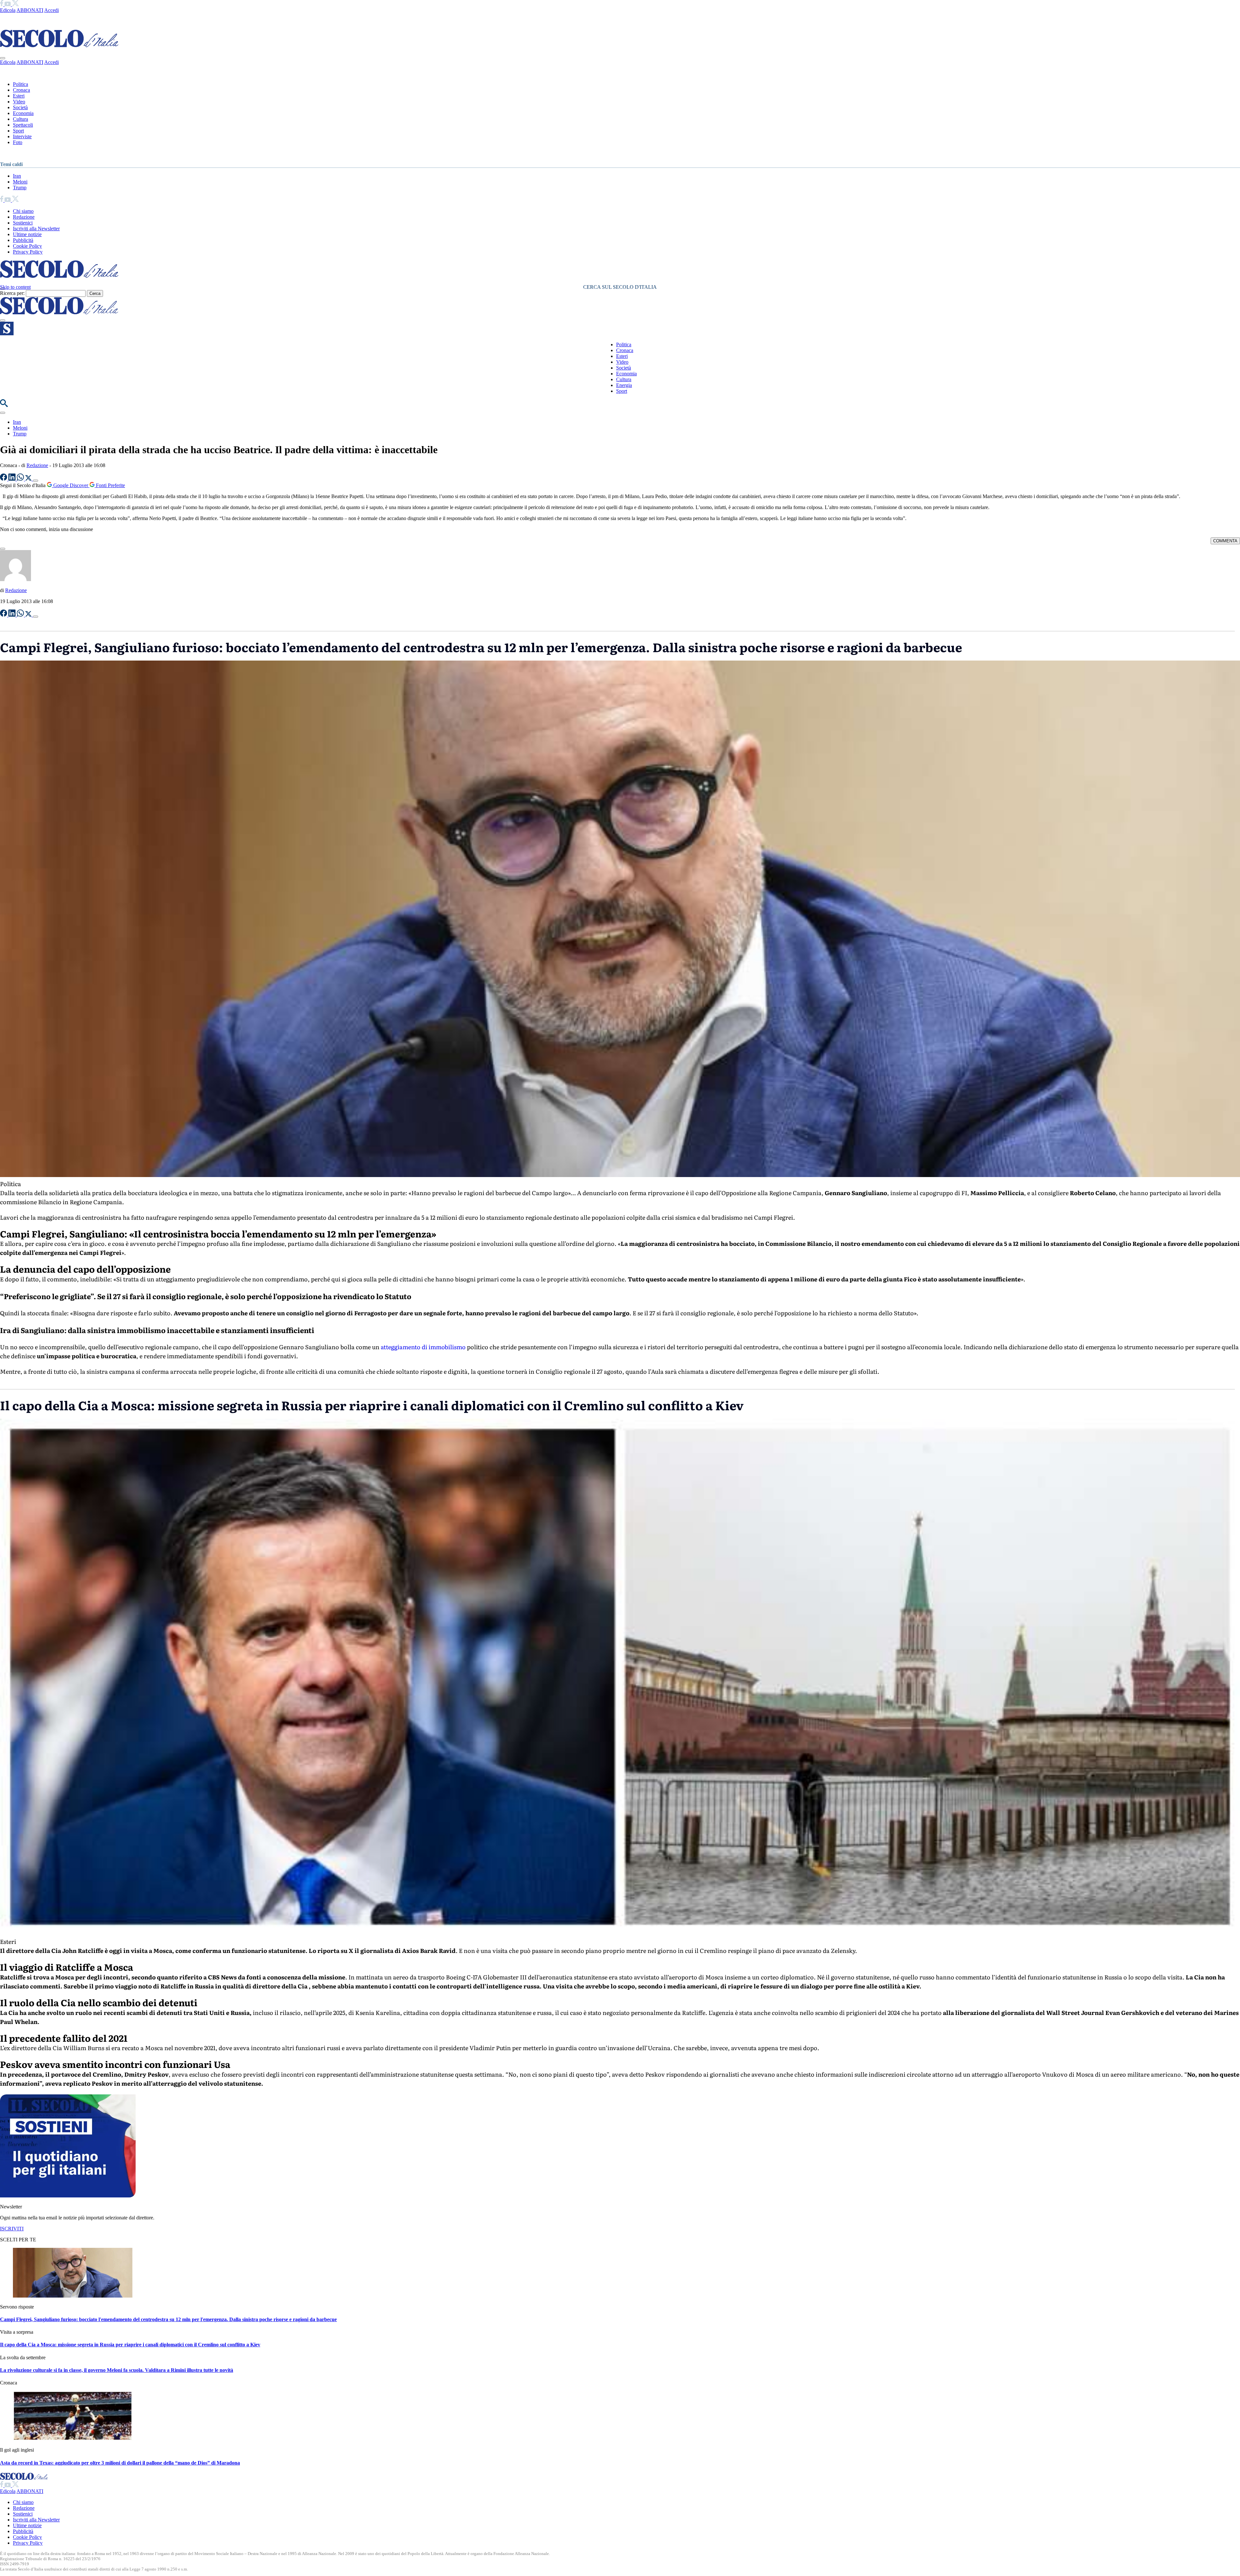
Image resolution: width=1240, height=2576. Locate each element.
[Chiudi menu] (3, 58)
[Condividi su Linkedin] (13, 479)
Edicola (8, 10)
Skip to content (15, 287)
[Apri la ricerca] (4, 405)
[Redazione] (15, 579)
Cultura (21, 119)
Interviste (22, 136)
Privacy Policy (28, 252)
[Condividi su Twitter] (29, 479)
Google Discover (71, 485)
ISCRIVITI (12, 2229)
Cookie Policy (27, 246)
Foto (18, 142)
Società (20, 107)
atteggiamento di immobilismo (423, 1347)
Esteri (19, 96)
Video (19, 102)
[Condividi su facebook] (4, 479)
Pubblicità (23, 240)
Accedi (52, 10)
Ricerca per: (12, 293)
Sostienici (23, 223)
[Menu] (3, 320)
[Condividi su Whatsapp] (21, 479)
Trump (20, 188)
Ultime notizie (27, 234)
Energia (624, 385)
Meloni (20, 182)
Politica (21, 84)
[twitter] (15, 4)
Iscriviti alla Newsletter (36, 229)
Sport (18, 131)
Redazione (24, 217)
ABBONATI (30, 10)
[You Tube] (8, 4)
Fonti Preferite (110, 485)
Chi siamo (23, 211)
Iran (17, 176)
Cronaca (21, 90)
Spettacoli (23, 125)
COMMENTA (1225, 541)
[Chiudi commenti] (3, 549)
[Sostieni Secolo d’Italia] (68, 2196)
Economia (23, 113)
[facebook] (2, 4)
